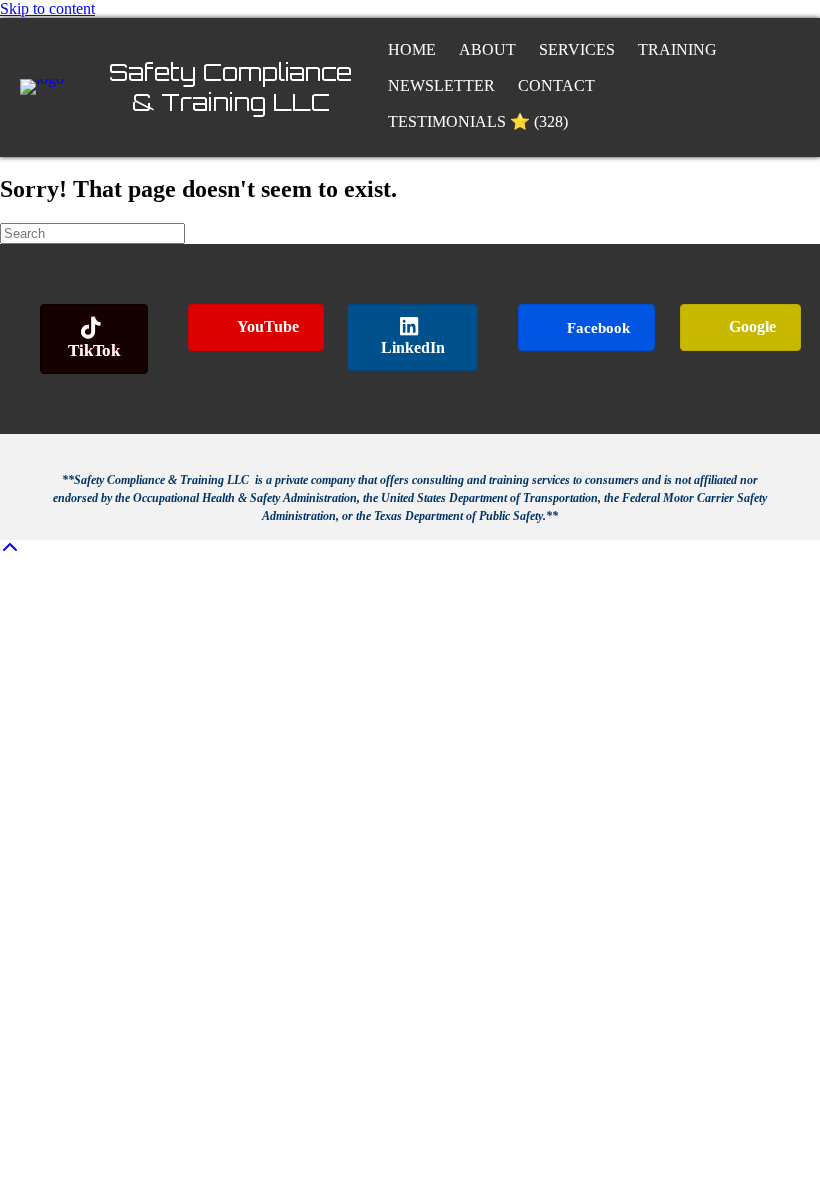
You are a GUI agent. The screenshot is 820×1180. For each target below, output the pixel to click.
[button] (10, 548)
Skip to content (47, 8)
